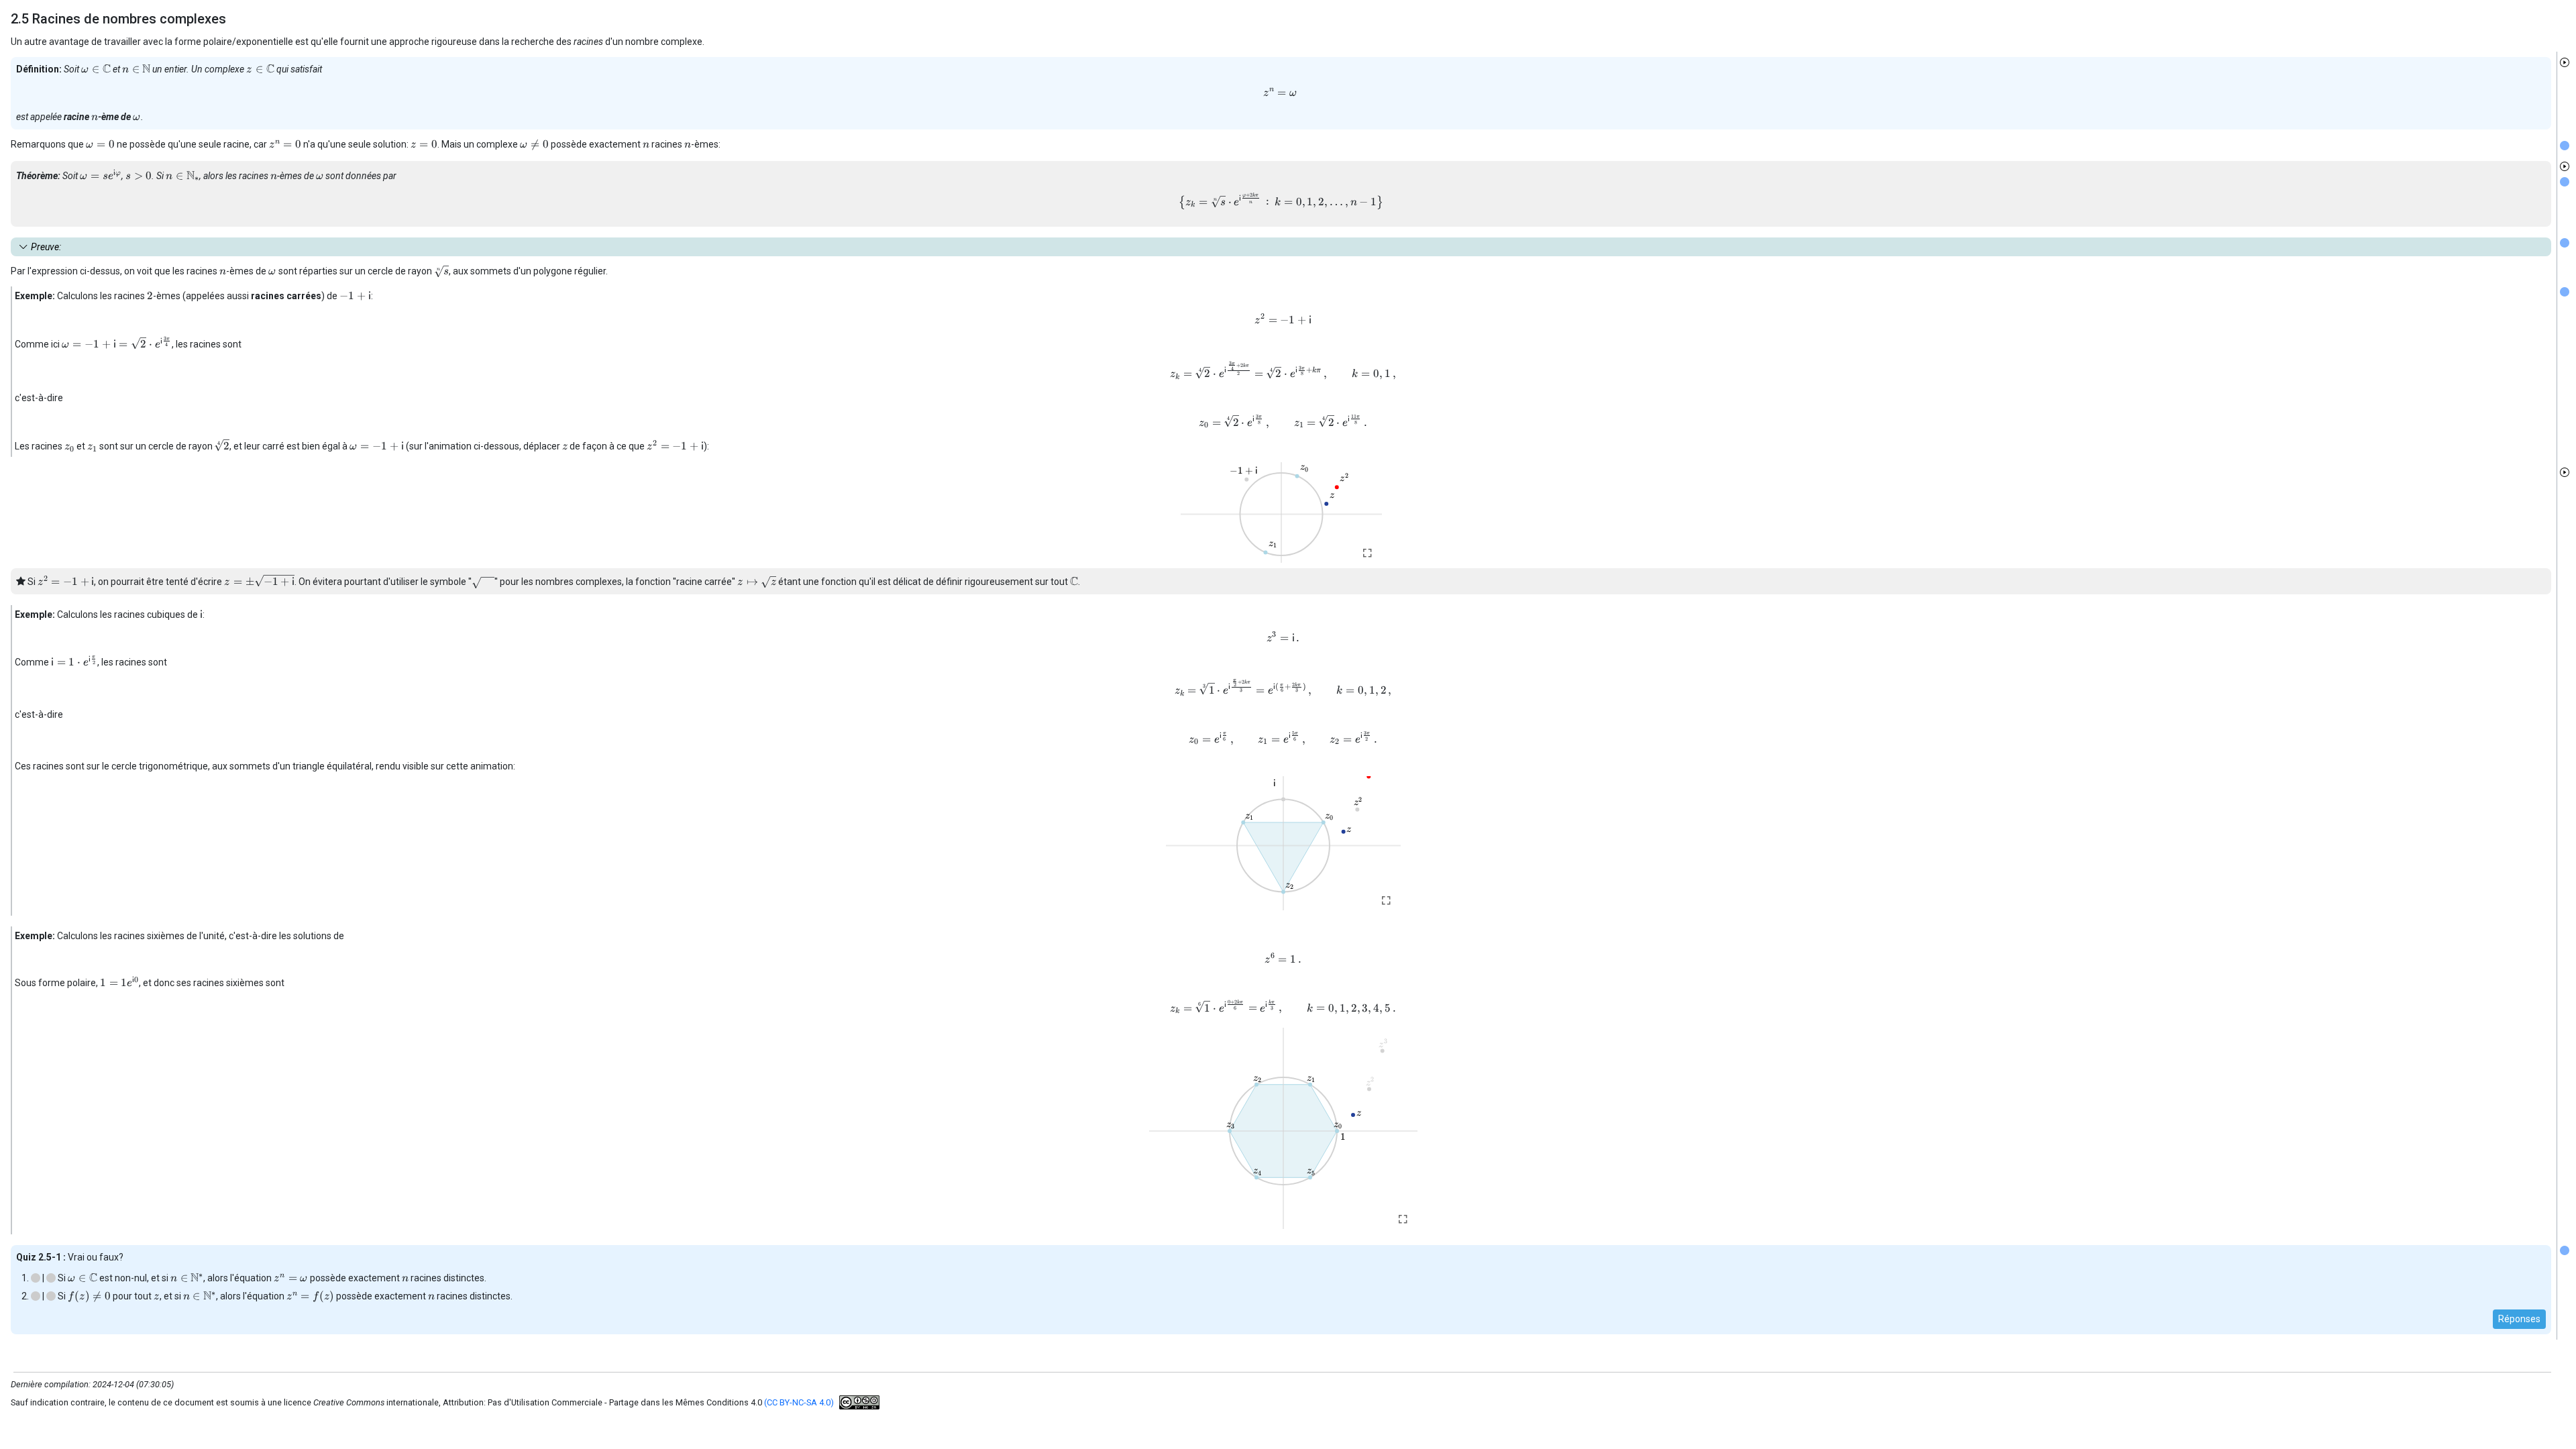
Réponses (2519, 1319)
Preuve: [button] (46, 247)
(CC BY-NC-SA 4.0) (799, 1402)
